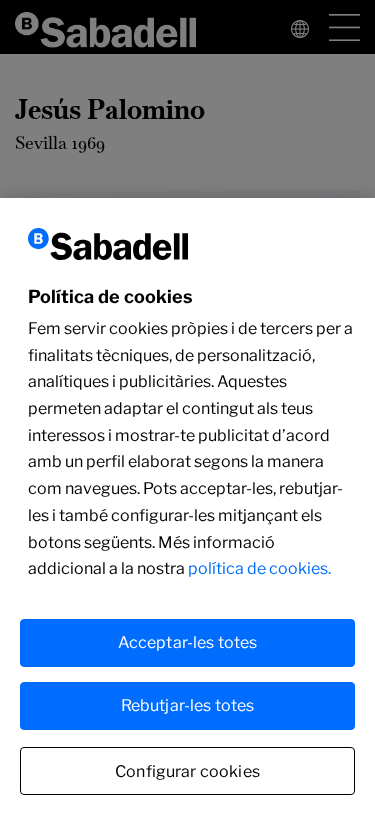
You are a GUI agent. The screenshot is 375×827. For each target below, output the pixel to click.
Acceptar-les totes (188, 642)
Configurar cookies (187, 771)
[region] (187, 512)
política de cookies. (259, 568)
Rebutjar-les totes (188, 705)
